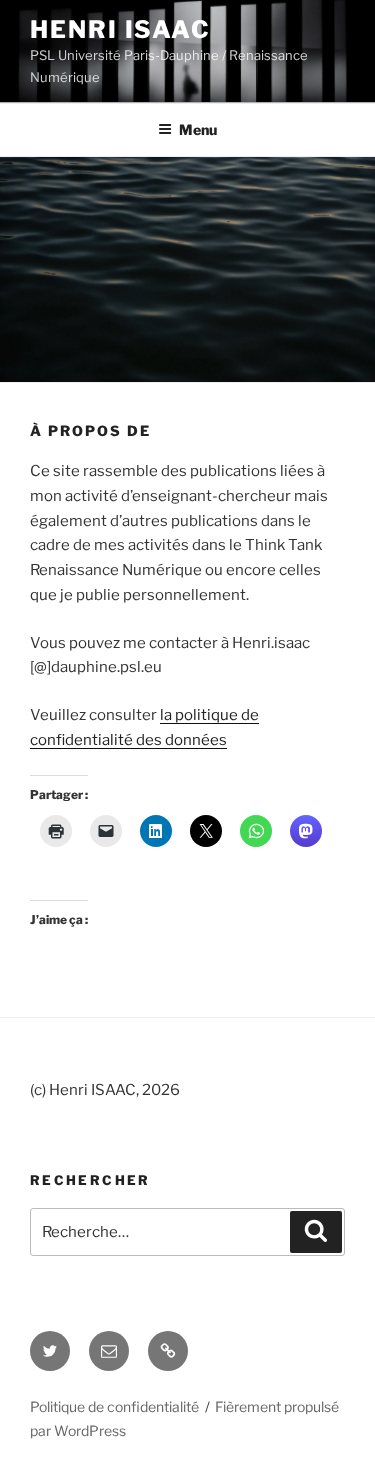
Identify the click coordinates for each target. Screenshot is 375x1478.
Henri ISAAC (120, 29)
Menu (198, 129)
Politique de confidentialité (114, 1406)
